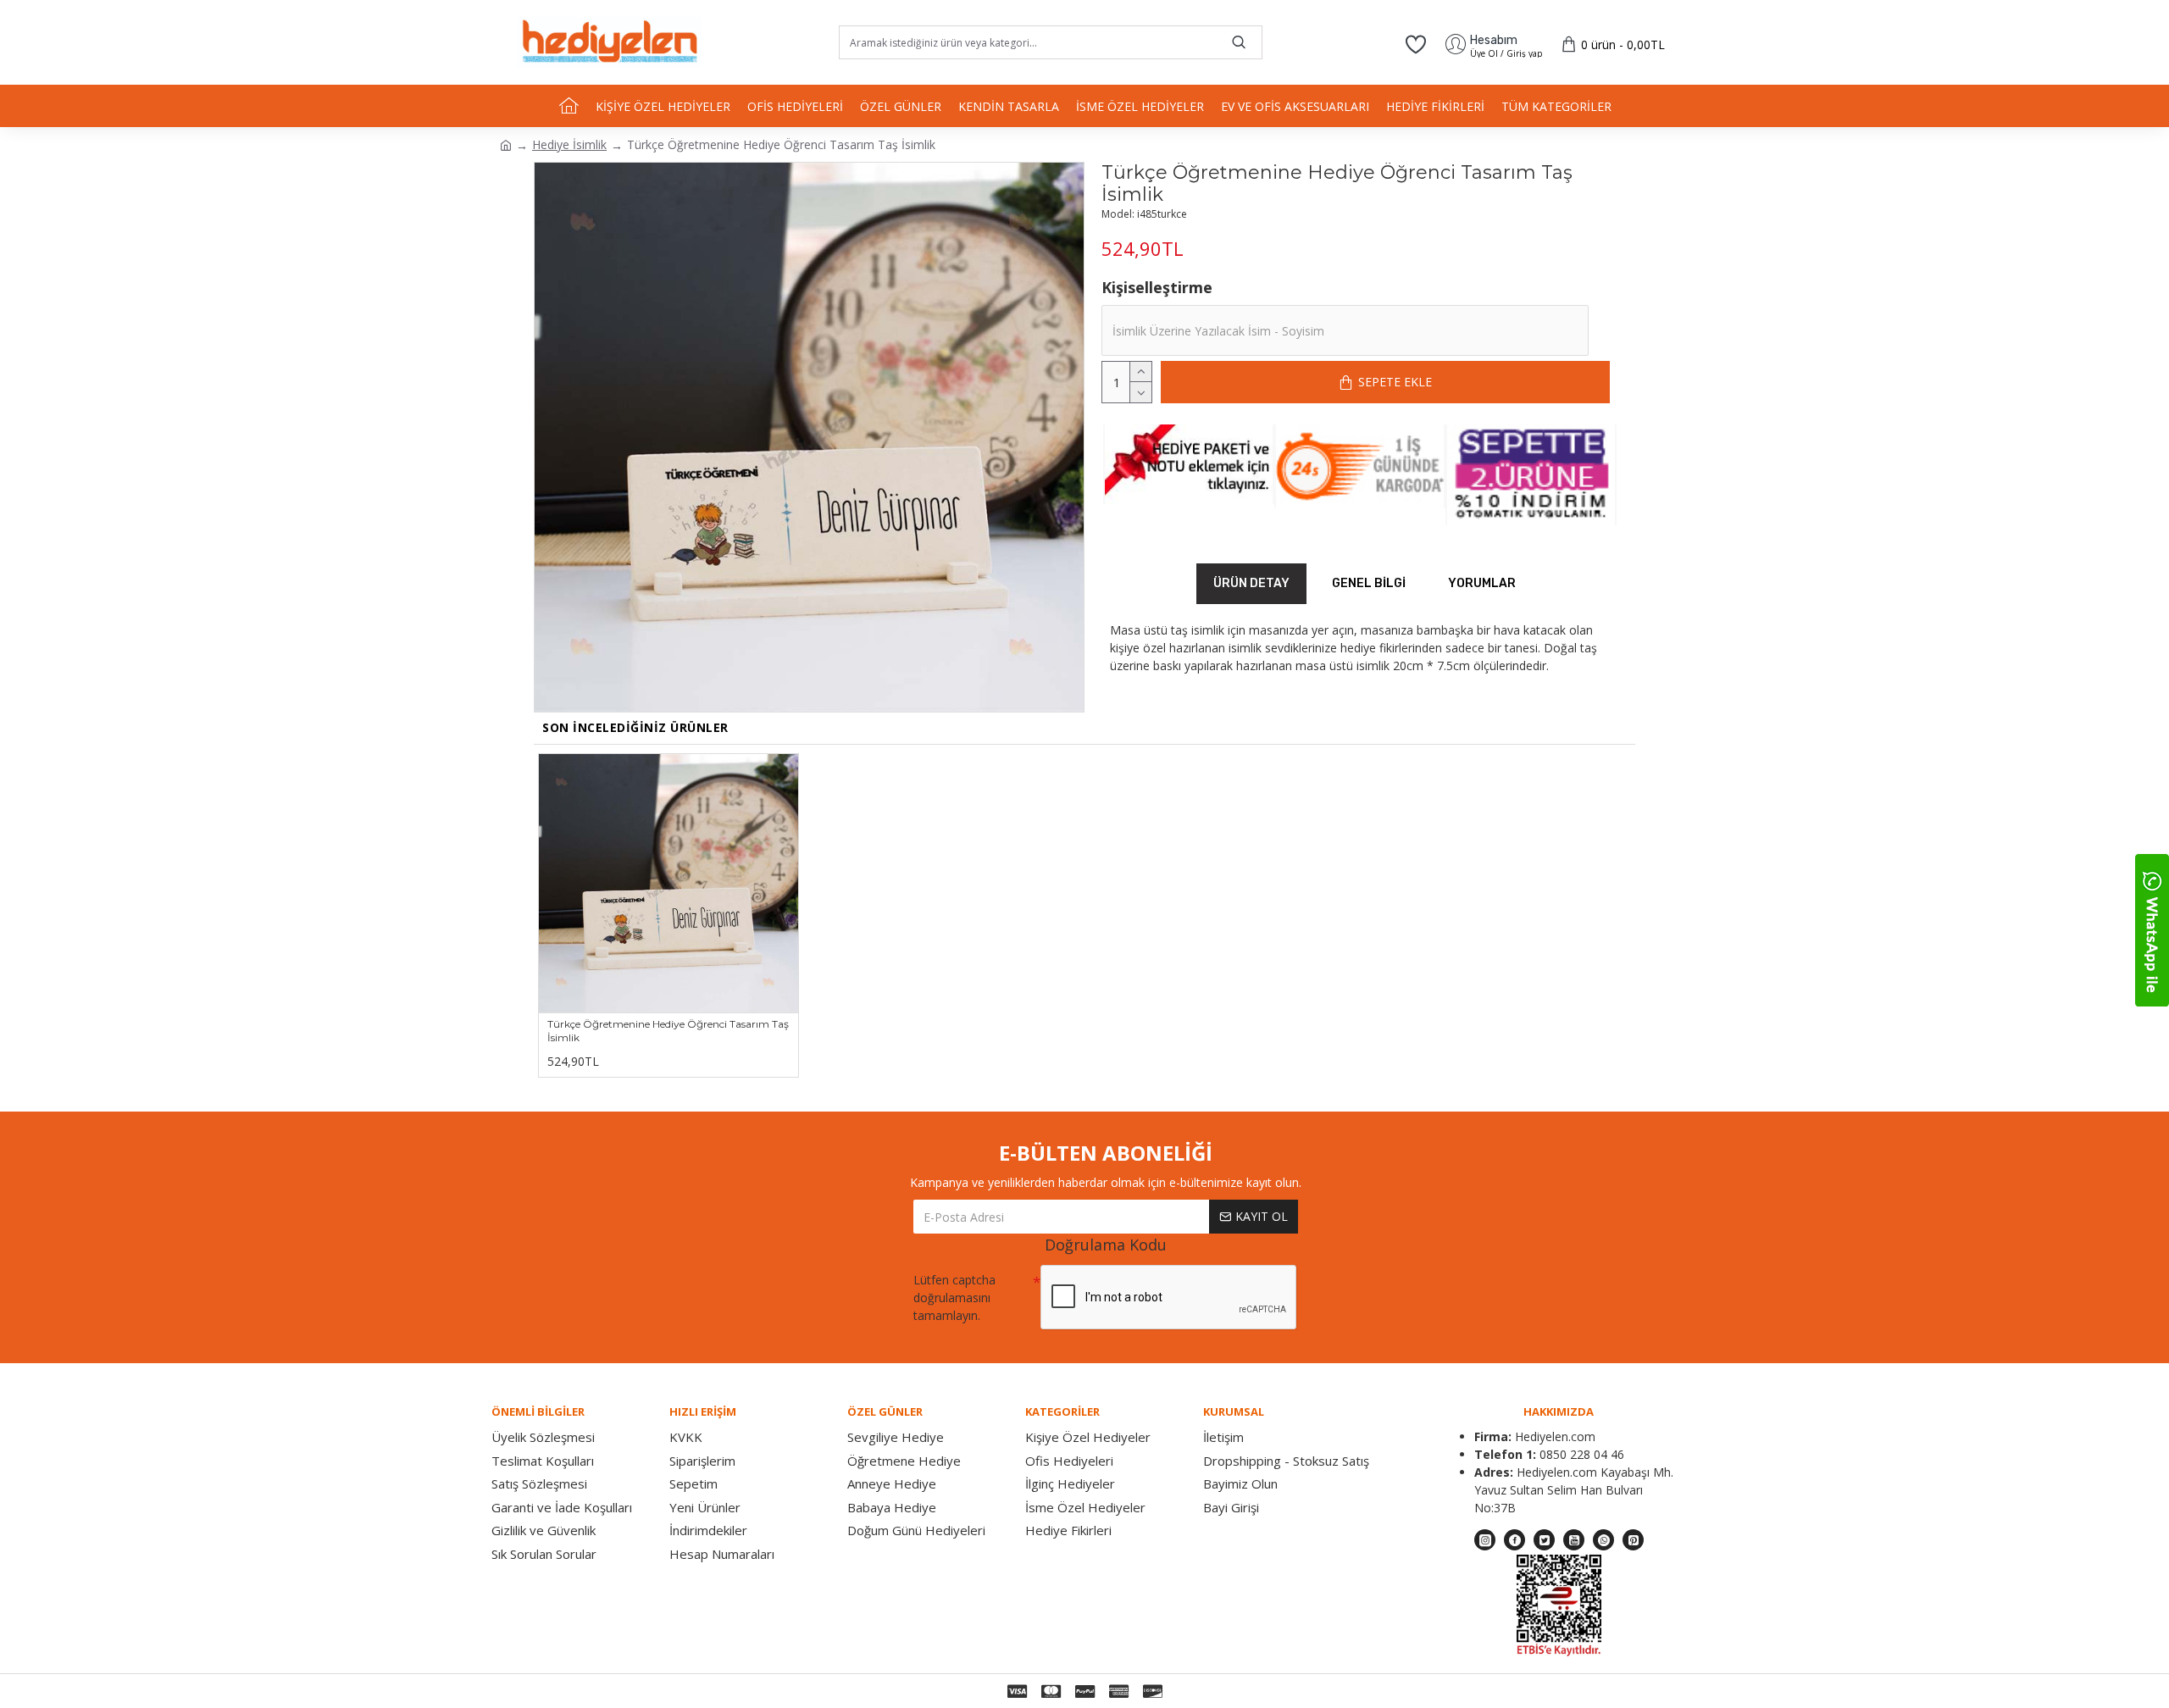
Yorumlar (1482, 583)
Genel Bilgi (1369, 583)
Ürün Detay (1251, 583)
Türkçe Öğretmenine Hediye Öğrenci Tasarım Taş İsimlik (668, 1031)
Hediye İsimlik (569, 144)
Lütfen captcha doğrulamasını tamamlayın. (954, 1298)
